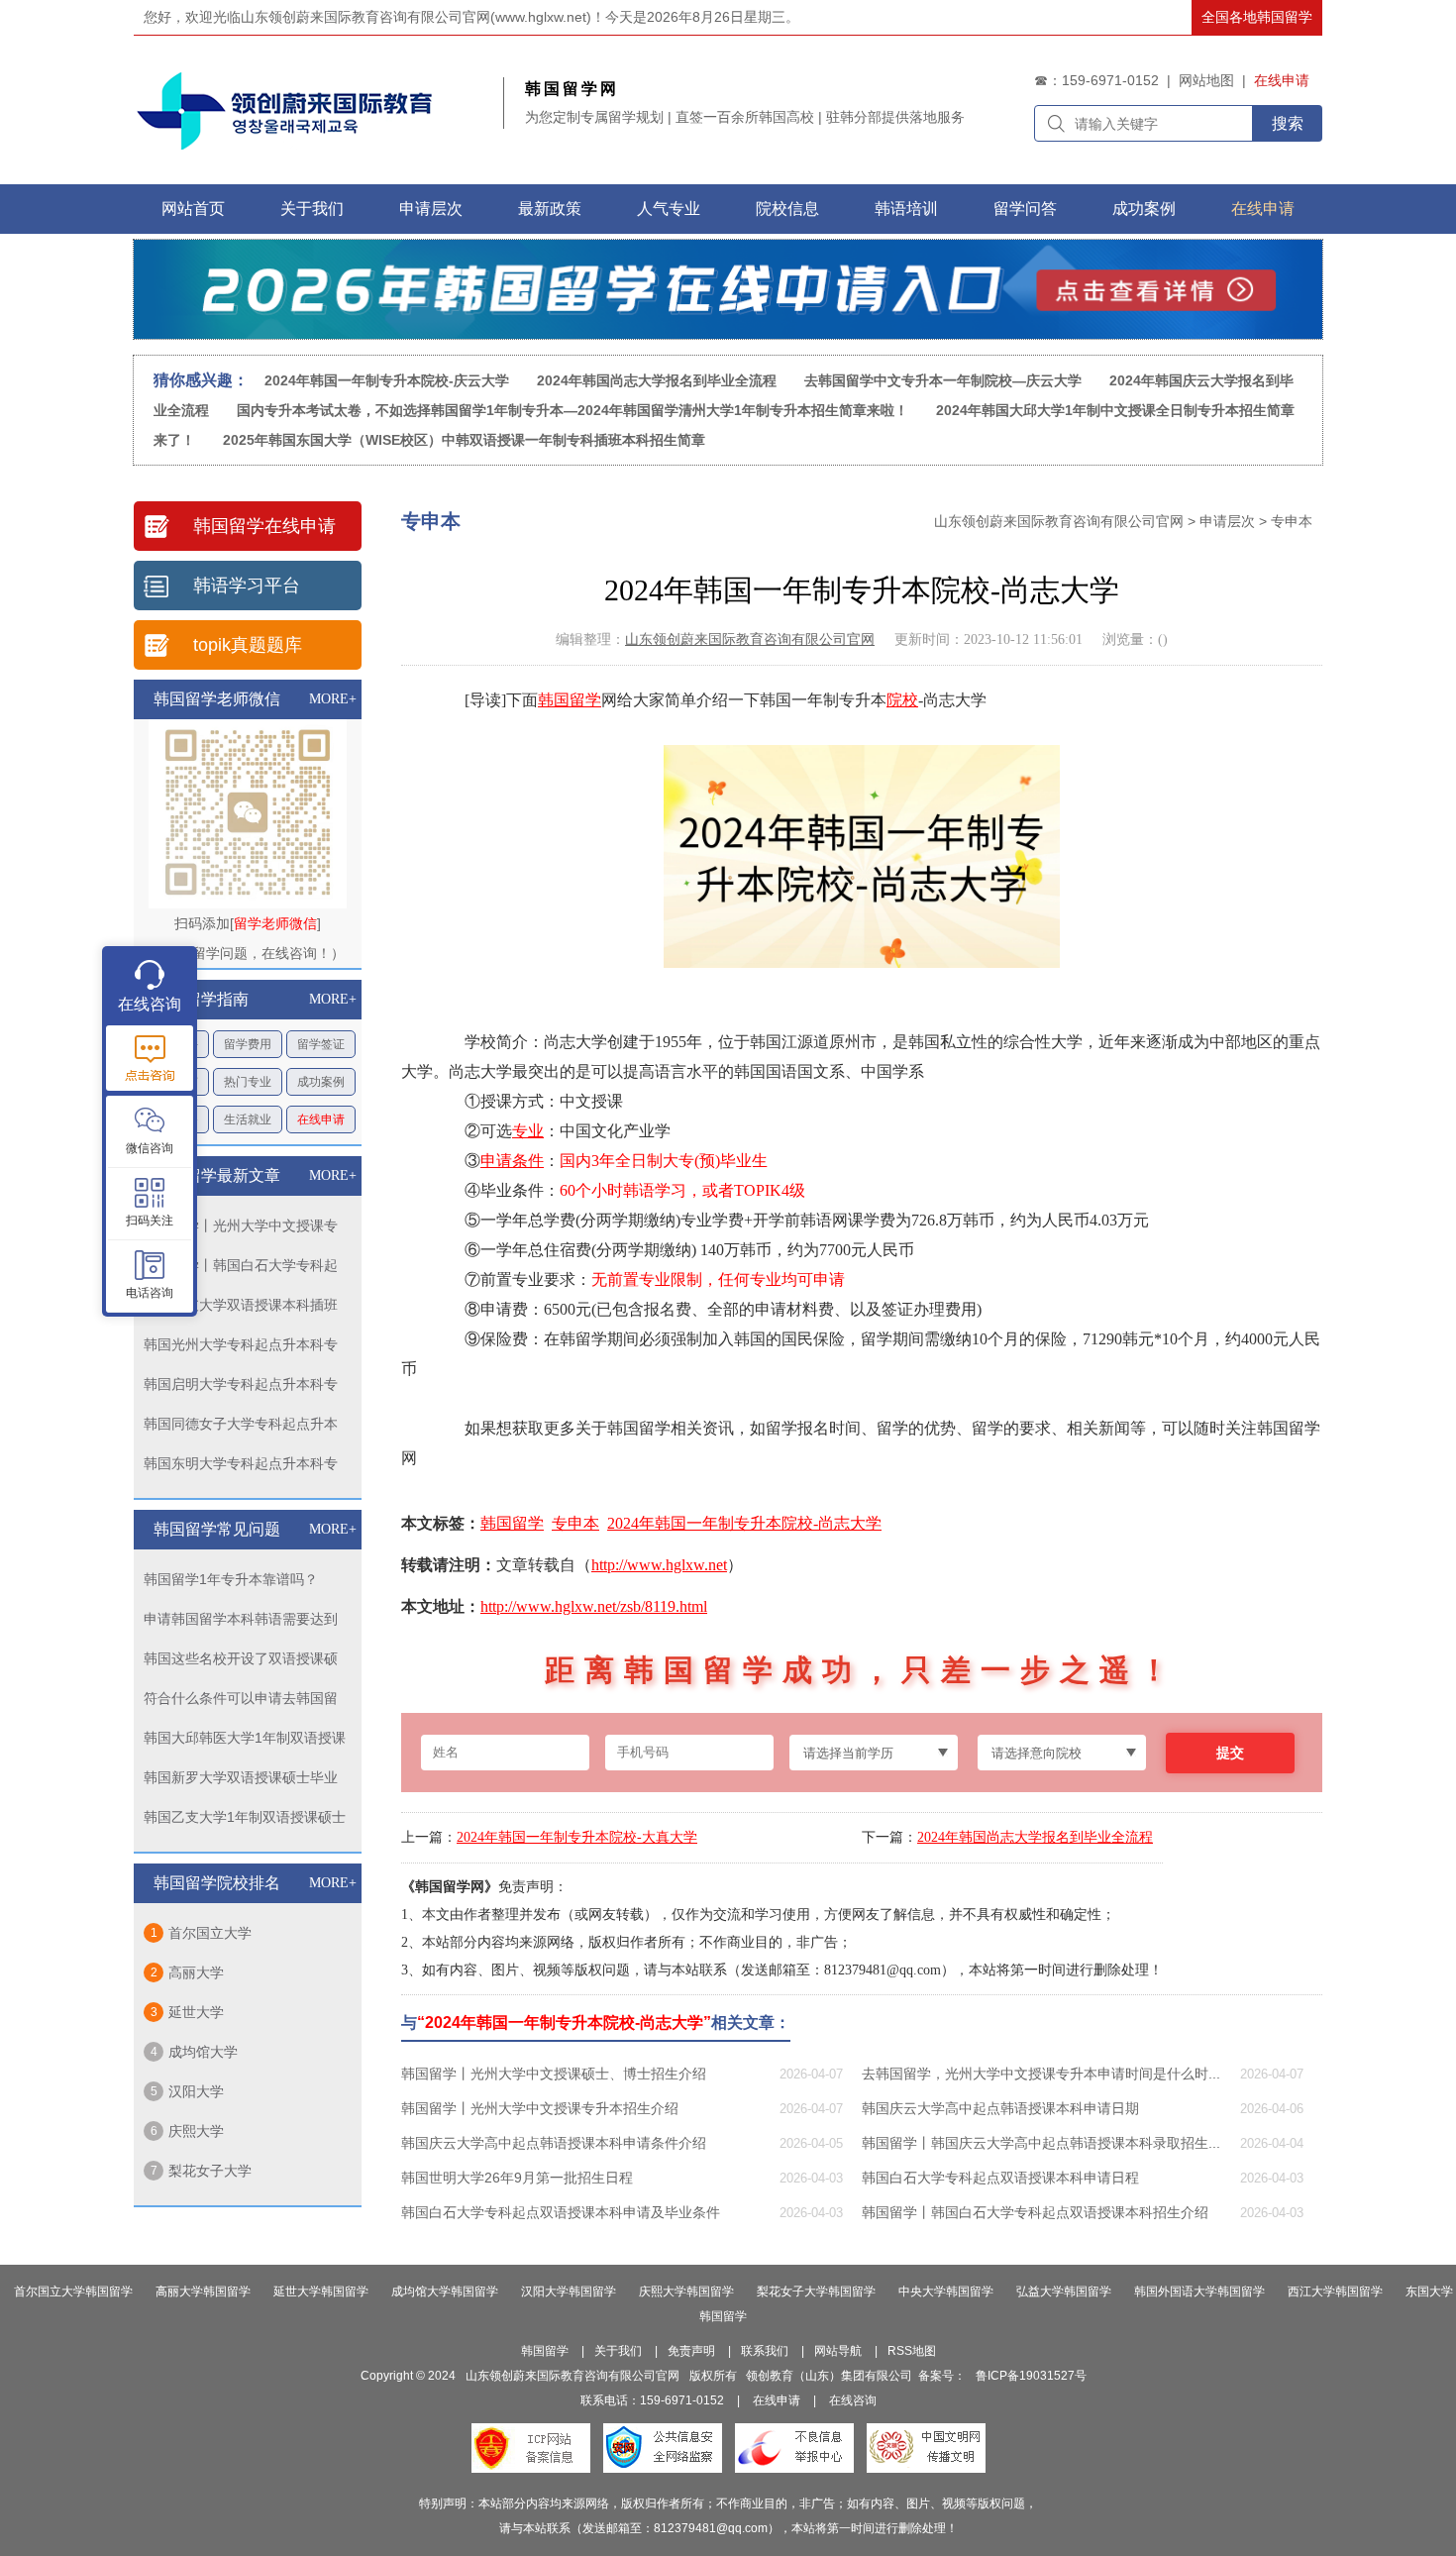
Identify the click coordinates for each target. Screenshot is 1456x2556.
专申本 (1292, 521)
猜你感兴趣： (201, 380)
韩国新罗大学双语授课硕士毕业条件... (241, 1781)
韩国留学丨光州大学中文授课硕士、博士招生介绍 (554, 2074)
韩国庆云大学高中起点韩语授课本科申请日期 (1000, 2108)
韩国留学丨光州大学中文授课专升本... (241, 1229)
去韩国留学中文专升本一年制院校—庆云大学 (945, 380)
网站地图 (1206, 80)
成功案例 (1144, 209)
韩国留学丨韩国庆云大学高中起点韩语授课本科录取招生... (1041, 2143)
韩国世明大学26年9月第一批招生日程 (517, 2178)
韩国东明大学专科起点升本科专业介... (241, 1467)
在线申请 (1282, 80)
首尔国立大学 (210, 1933)
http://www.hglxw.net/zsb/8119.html (594, 1606)
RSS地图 (912, 2351)
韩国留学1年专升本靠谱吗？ (231, 1579)
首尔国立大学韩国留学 (73, 2291)
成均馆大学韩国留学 (445, 2291)
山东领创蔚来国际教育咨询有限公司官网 (1059, 521)
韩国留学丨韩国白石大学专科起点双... (241, 1269)
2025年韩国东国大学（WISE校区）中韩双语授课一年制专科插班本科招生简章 (464, 440)
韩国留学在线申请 (264, 526)
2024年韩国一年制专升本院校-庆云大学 (387, 380)
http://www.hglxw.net (659, 1565)
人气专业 (669, 209)
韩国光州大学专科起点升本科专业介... (241, 1348)
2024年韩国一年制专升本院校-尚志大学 (744, 1523)
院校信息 (787, 209)
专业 (528, 1131)
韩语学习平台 (247, 586)
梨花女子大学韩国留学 (816, 2291)
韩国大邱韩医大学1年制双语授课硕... (245, 1741)
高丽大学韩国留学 (203, 2291)
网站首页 (193, 209)
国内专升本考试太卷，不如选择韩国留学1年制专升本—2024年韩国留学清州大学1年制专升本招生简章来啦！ (572, 410)
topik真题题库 (248, 645)
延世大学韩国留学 (321, 2291)
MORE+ (333, 699)
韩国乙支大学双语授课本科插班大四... (241, 1308)
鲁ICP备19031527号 (1031, 2376)
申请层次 (1227, 521)
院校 (902, 700)
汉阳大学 (196, 2091)
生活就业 (248, 1119)
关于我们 (312, 209)
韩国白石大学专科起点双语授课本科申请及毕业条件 (561, 2212)
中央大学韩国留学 (946, 2291)
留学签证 (321, 1044)
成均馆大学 (203, 2052)
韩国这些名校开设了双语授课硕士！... (241, 1662)
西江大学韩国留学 (1335, 2291)
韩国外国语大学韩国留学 (1199, 2291)
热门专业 (248, 1082)
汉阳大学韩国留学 (569, 2291)
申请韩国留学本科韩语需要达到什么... (241, 1622)
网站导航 (838, 2351)
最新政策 (550, 209)
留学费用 (248, 1044)
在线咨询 (853, 2400)
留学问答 (1025, 209)
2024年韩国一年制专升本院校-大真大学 (577, 1837)
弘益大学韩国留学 (1064, 2291)
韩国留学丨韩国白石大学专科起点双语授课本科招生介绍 (1035, 2212)
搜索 (1288, 123)
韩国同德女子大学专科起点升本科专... (241, 1427)
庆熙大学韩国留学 (686, 2291)
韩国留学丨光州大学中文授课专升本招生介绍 (540, 2108)
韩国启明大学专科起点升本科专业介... (241, 1387)
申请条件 (512, 1161)
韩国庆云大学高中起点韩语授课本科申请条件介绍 (554, 2143)
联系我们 (765, 2351)
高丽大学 (196, 1972)
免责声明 (691, 2351)
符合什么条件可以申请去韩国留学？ (241, 1702)
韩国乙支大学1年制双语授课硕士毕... (245, 1820)
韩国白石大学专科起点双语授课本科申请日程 (1000, 2178)
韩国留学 (570, 700)
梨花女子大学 (210, 2171)
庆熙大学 (196, 2131)
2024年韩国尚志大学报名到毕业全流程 (657, 380)
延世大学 (196, 2012)
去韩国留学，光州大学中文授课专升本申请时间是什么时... (1041, 2074)
